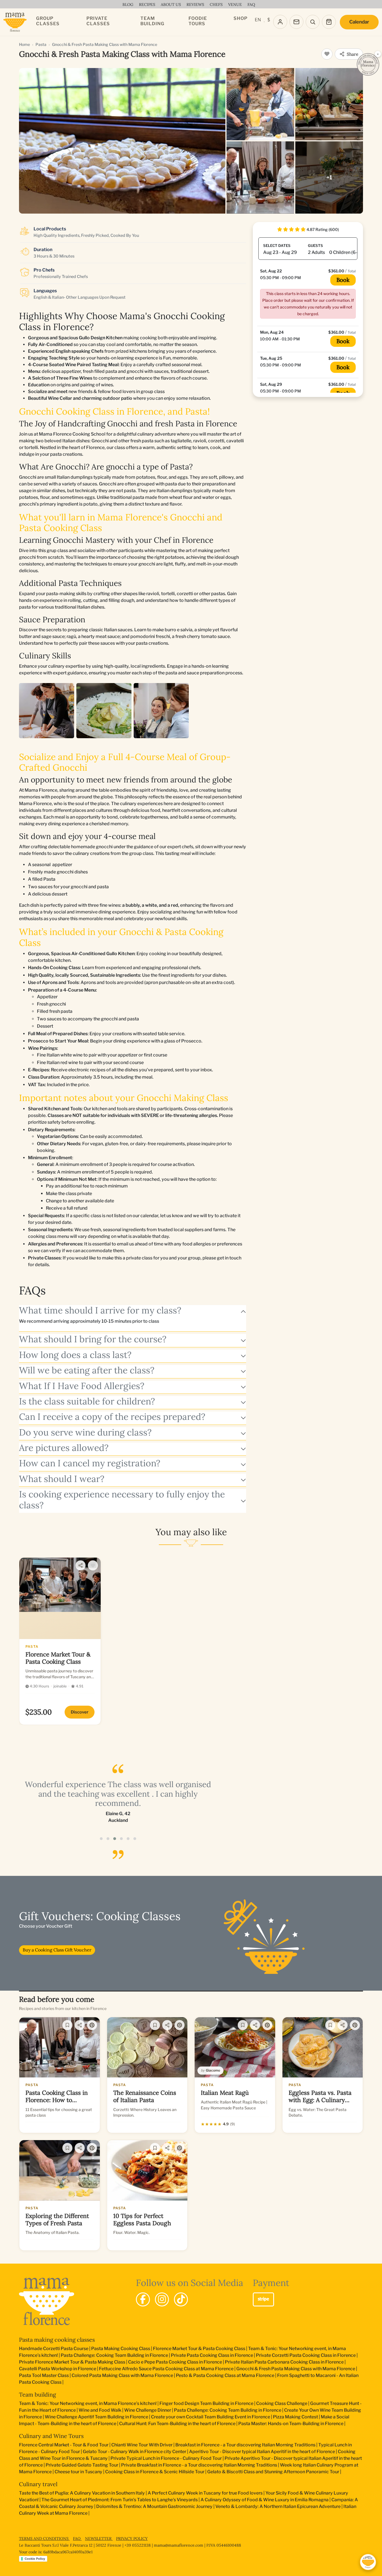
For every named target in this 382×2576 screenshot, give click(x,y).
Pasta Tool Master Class (44, 2375)
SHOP (240, 18)
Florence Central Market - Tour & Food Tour (64, 2445)
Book (343, 280)
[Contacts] (296, 22)
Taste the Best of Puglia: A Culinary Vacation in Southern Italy (82, 2493)
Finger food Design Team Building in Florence (206, 2403)
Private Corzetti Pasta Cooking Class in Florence (306, 2355)
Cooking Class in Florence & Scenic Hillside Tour (155, 2472)
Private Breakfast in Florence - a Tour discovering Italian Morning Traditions (199, 2465)
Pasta (41, 44)
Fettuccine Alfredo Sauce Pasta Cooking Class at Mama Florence (166, 2369)
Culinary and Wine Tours (51, 2436)
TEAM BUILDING (152, 21)
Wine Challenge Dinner (148, 2410)
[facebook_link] (143, 2299)
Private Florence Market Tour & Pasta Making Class (72, 2362)
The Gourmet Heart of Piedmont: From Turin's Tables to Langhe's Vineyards (120, 2500)
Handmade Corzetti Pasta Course (54, 2349)
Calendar (359, 22)
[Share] (81, 1565)
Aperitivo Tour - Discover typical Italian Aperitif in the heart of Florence (262, 2452)
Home (24, 44)
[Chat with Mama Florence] (368, 2562)
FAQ (77, 2538)
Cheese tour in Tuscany (78, 2472)
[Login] (280, 22)
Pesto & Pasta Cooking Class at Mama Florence (225, 2375)
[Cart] (329, 22)
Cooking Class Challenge (282, 2403)
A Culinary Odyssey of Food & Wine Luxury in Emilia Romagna (265, 2500)
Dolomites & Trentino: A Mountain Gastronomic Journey (154, 2506)
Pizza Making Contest (295, 2417)
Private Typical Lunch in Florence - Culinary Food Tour (166, 2458)
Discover (80, 1712)
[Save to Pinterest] (92, 2025)
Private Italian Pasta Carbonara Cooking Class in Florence (284, 2362)
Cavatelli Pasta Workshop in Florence (58, 2369)
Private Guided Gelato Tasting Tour (82, 2465)
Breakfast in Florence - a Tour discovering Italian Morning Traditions (245, 2445)
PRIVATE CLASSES (98, 21)
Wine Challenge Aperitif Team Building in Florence (96, 2417)
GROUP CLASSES (48, 21)
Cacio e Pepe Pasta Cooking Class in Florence (175, 2362)
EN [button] (258, 20)
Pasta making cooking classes (57, 2340)
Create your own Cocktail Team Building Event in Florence (211, 2417)
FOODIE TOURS (198, 21)
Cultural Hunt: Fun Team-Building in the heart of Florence (177, 2424)
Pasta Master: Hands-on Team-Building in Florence (291, 2424)
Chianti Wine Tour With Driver (142, 2445)
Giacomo (213, 2070)
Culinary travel (38, 2484)
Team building (37, 2394)
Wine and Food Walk (100, 2410)
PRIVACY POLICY (132, 2538)
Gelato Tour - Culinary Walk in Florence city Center (135, 2452)
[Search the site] (313, 22)
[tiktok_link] (181, 2299)
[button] (101, 1839)
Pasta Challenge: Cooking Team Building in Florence (114, 2355)
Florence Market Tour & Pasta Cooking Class (199, 2349)
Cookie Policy (35, 2559)
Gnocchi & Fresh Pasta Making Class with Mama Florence (296, 2369)
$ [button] (269, 20)
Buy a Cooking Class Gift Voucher (57, 1950)
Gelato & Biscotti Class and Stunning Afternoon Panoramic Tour (273, 2472)
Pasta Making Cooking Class (121, 2349)
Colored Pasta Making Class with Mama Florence (122, 2375)
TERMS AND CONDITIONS (44, 2538)
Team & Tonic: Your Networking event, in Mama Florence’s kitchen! (88, 2403)
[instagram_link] (162, 2299)
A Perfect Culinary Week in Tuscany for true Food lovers (205, 2493)
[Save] (67, 2025)
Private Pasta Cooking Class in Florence (212, 2355)
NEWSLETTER (99, 2538)
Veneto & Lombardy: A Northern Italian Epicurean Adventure (278, 2506)
